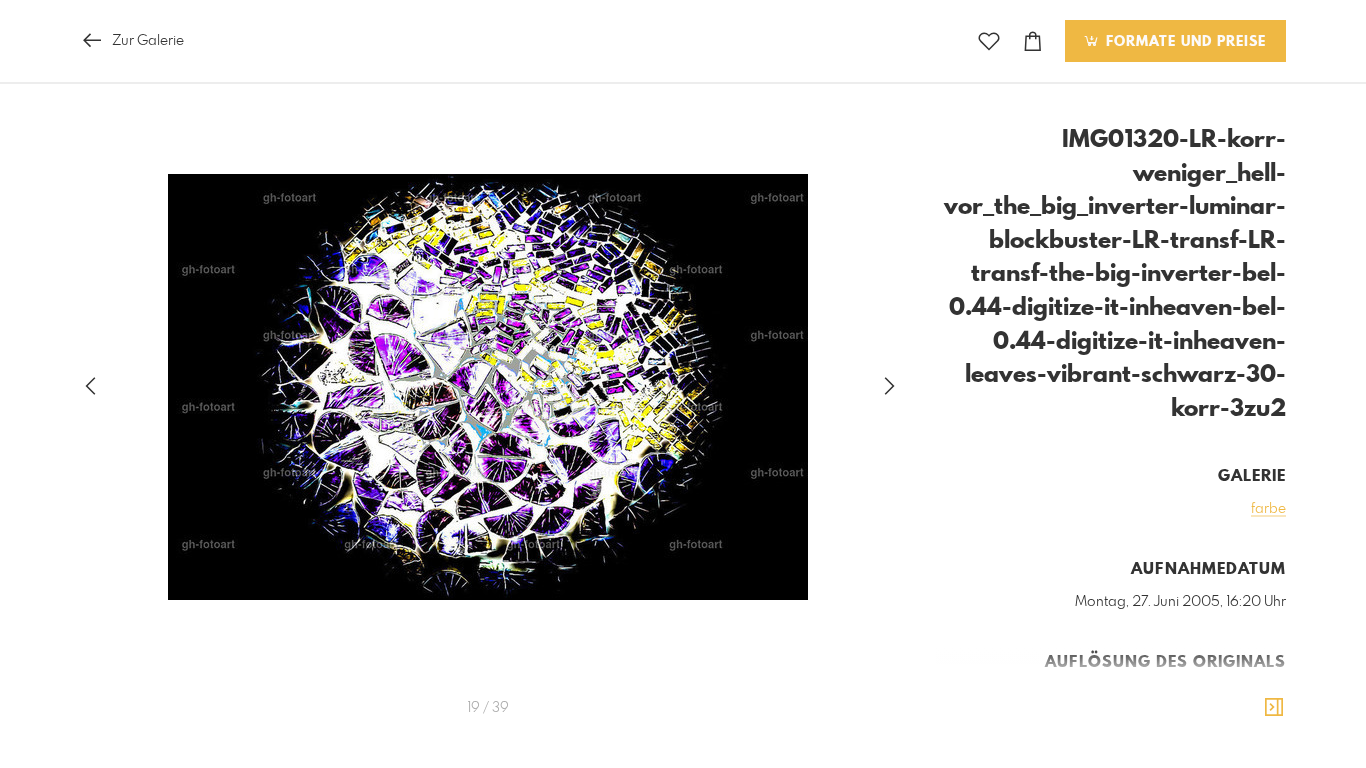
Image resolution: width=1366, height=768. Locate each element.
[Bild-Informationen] (1274, 708)
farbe (1268, 509)
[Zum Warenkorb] (1033, 41)
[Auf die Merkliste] (989, 41)
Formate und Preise (1183, 42)
